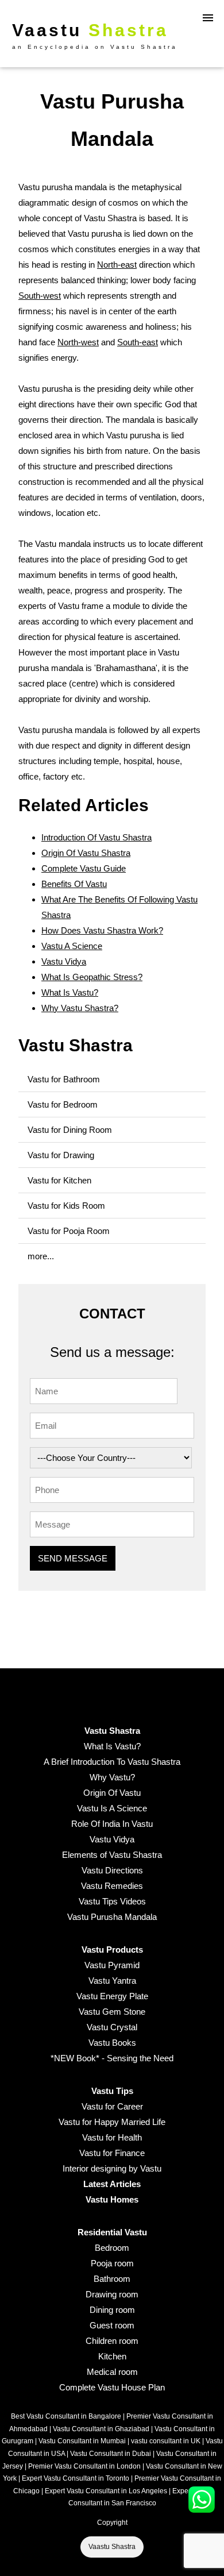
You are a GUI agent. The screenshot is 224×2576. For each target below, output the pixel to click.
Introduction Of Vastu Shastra (96, 837)
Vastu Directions (112, 1870)
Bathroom (112, 2279)
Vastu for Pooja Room (69, 1231)
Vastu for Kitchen (59, 1180)
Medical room (112, 2372)
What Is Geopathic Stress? (92, 977)
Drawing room (112, 2294)
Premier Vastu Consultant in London (84, 2466)
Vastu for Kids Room (66, 1206)
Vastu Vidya (64, 961)
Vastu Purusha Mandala (112, 1917)
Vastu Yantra (112, 1981)
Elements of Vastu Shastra (112, 1855)
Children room (112, 2341)
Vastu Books (112, 2043)
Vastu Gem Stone (112, 2012)
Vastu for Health (112, 2137)
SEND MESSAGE (73, 1558)
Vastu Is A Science (112, 1808)
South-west (40, 296)
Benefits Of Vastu (74, 884)
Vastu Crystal (112, 2027)
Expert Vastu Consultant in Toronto (76, 2478)
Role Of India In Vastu (112, 1824)
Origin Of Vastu (112, 1793)
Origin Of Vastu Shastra (86, 853)
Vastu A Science (72, 946)
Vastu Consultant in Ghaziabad (101, 2429)
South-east (138, 342)
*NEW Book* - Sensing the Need (112, 2058)
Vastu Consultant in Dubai (111, 2454)
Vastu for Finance (112, 2153)
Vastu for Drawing (61, 1155)
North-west (78, 342)
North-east (117, 265)
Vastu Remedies (112, 1886)
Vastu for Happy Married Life (112, 2122)
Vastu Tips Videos (112, 1901)
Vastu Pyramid (112, 1965)
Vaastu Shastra (112, 2547)
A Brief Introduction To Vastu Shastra (112, 1762)
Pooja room (112, 2263)
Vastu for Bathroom (64, 1079)
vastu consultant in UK (166, 2441)
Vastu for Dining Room (70, 1130)
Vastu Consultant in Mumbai (82, 2441)
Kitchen (112, 2356)
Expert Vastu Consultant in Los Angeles (106, 2491)
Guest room (112, 2325)
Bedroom (112, 2248)
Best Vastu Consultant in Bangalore (66, 2416)
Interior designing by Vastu (112, 2168)
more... (41, 1256)
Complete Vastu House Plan (112, 2387)
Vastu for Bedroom (63, 1104)
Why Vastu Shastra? (80, 1008)
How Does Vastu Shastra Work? (102, 930)
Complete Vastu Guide (84, 868)
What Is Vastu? (70, 992)
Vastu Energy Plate (112, 1996)
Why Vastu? (112, 1777)
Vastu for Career (112, 2106)
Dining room (112, 2310)
